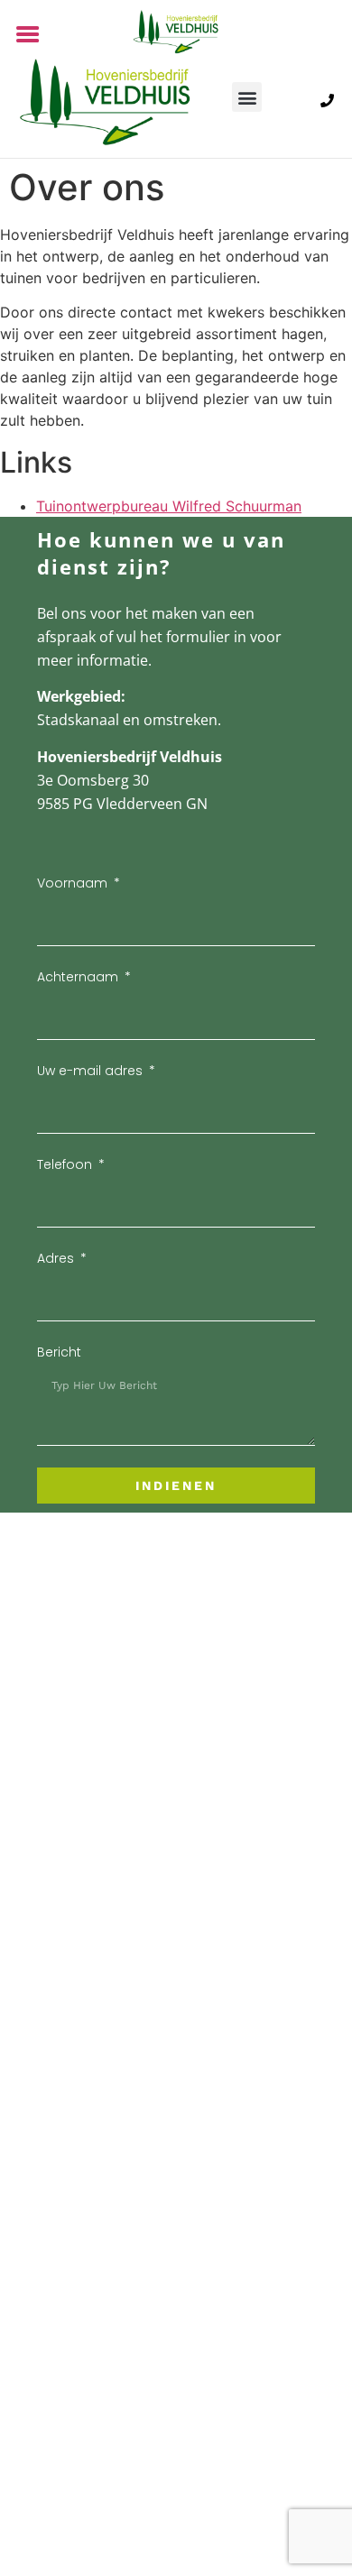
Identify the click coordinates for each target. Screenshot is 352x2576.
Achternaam (79, 977)
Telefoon (66, 1164)
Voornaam (74, 883)
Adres (57, 1258)
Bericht (59, 1352)
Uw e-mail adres (92, 1071)
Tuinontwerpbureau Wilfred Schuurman (169, 506)
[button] (247, 97)
